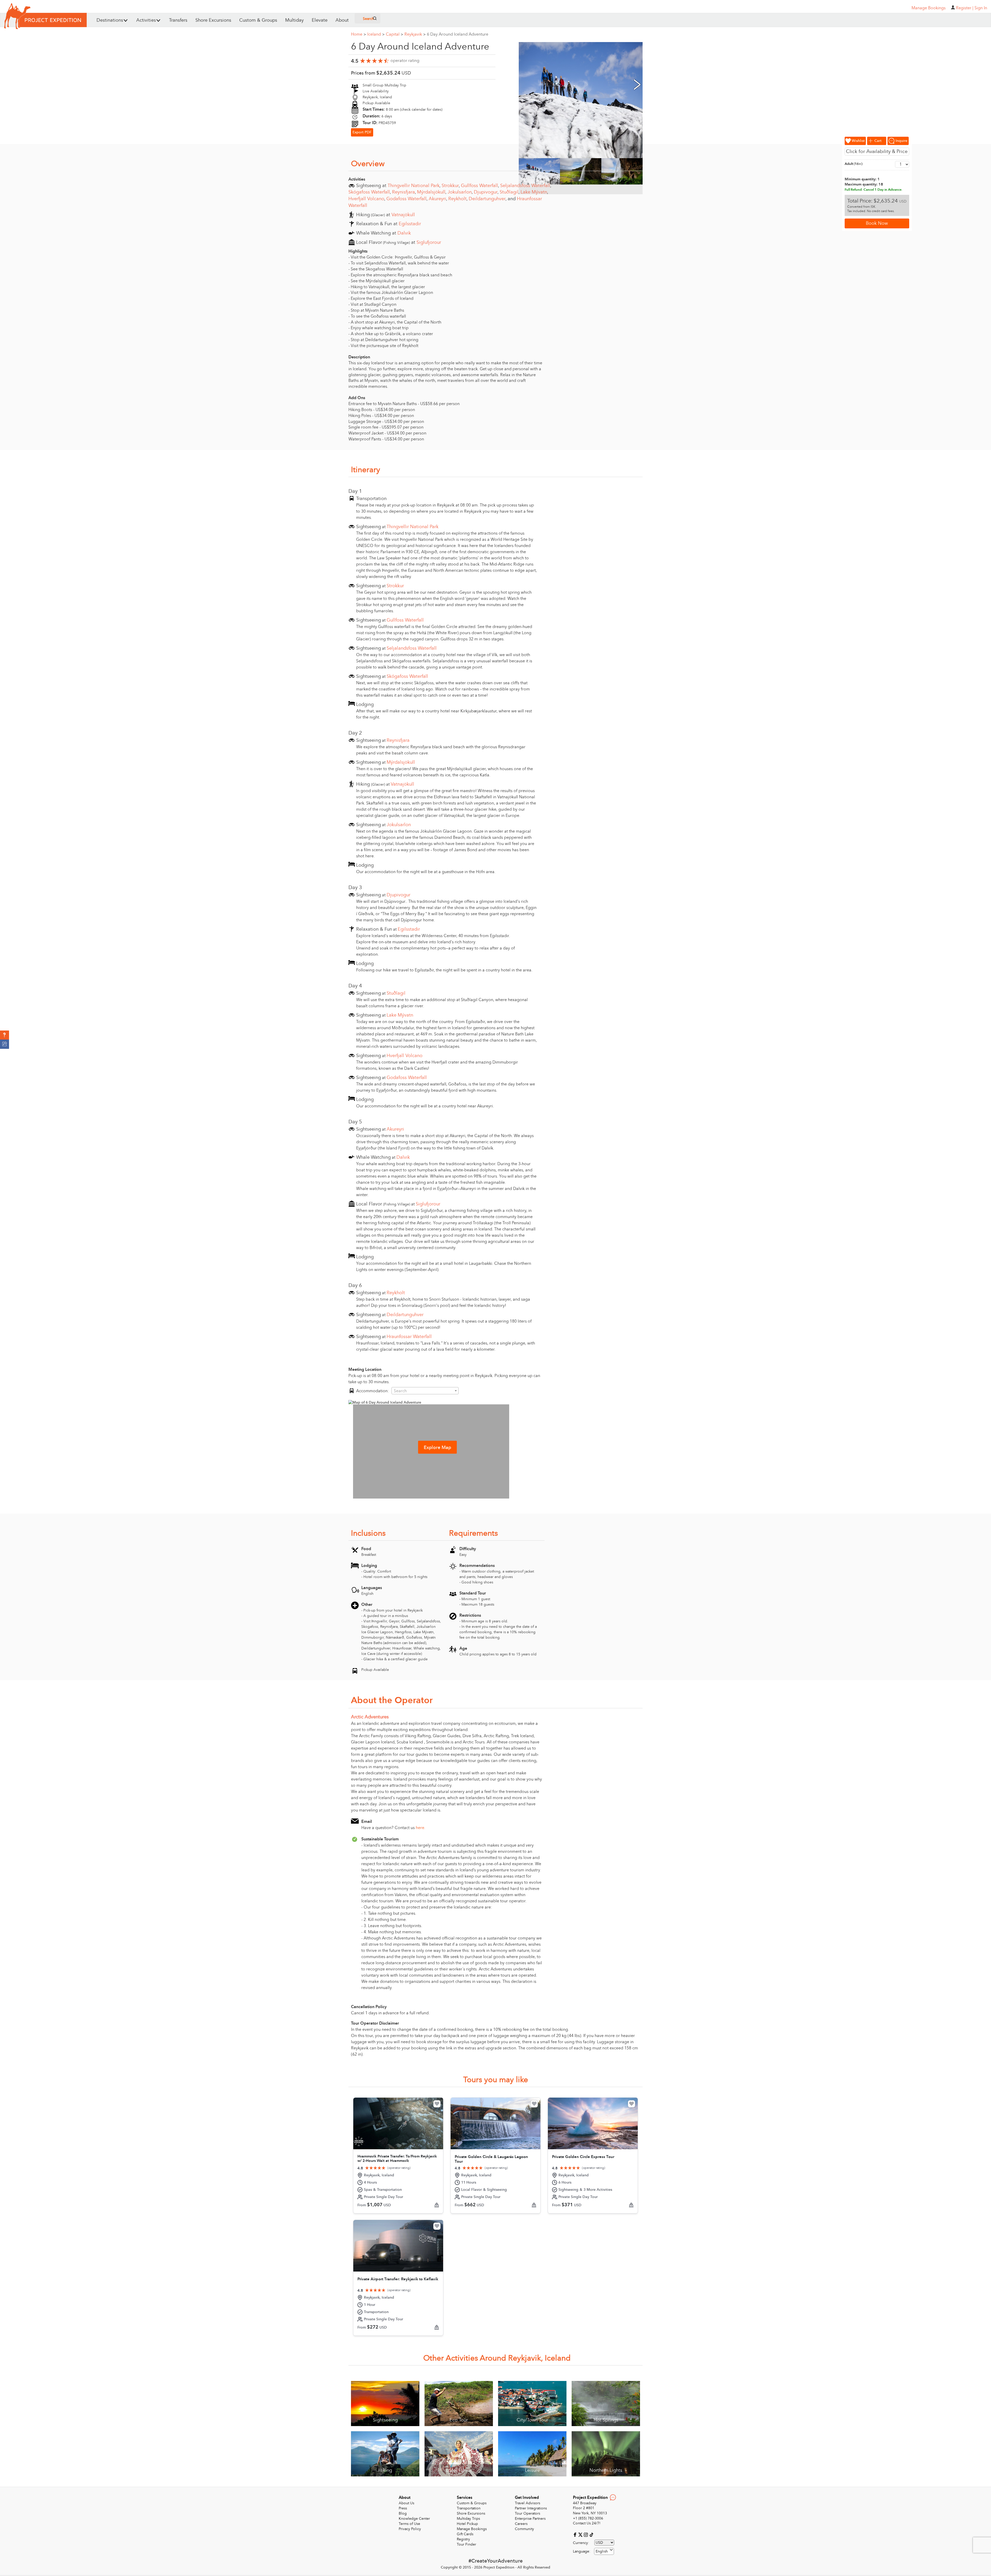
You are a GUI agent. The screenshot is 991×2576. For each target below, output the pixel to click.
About (342, 20)
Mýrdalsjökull (431, 192)
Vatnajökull (403, 215)
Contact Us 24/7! (587, 2523)
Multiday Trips (468, 2519)
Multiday (294, 20)
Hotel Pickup (467, 2524)
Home (358, 34)
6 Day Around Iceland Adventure (458, 34)
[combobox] (425, 1391)
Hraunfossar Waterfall (409, 1337)
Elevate (320, 20)
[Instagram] (586, 2534)
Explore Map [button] (437, 1448)
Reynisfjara (403, 192)
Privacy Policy (410, 2529)
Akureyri (437, 199)
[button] (5, 1035)
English (602, 2551)
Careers (521, 2524)
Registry (463, 2539)
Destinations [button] (110, 20)
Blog (403, 2513)
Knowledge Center (414, 2519)
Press (403, 2508)
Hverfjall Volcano (366, 199)
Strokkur (450, 186)
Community (524, 2529)
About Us (406, 2503)
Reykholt (457, 199)
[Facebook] (576, 2534)
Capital (394, 34)
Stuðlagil (509, 192)
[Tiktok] (591, 2534)
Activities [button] (146, 20)
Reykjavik (415, 34)
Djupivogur (486, 192)
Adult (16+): (854, 164)
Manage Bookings (472, 2529)
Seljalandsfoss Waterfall (525, 186)
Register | (965, 8)
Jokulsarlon (460, 192)
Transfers (178, 20)
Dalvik (404, 233)
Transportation (469, 2508)
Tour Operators (528, 2513)
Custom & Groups (258, 20)
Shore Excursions (213, 20)
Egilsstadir (410, 224)
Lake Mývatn (534, 192)
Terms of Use (409, 2524)
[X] (581, 2534)
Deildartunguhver (487, 199)
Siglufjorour (429, 242)
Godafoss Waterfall (406, 199)
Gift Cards (465, 2534)
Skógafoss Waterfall (369, 192)
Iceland (376, 34)
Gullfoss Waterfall (479, 186)
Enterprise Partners (530, 2519)
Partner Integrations (531, 2508)
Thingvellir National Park (414, 186)
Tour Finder (466, 2544)
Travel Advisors (528, 2503)
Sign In (981, 8)
